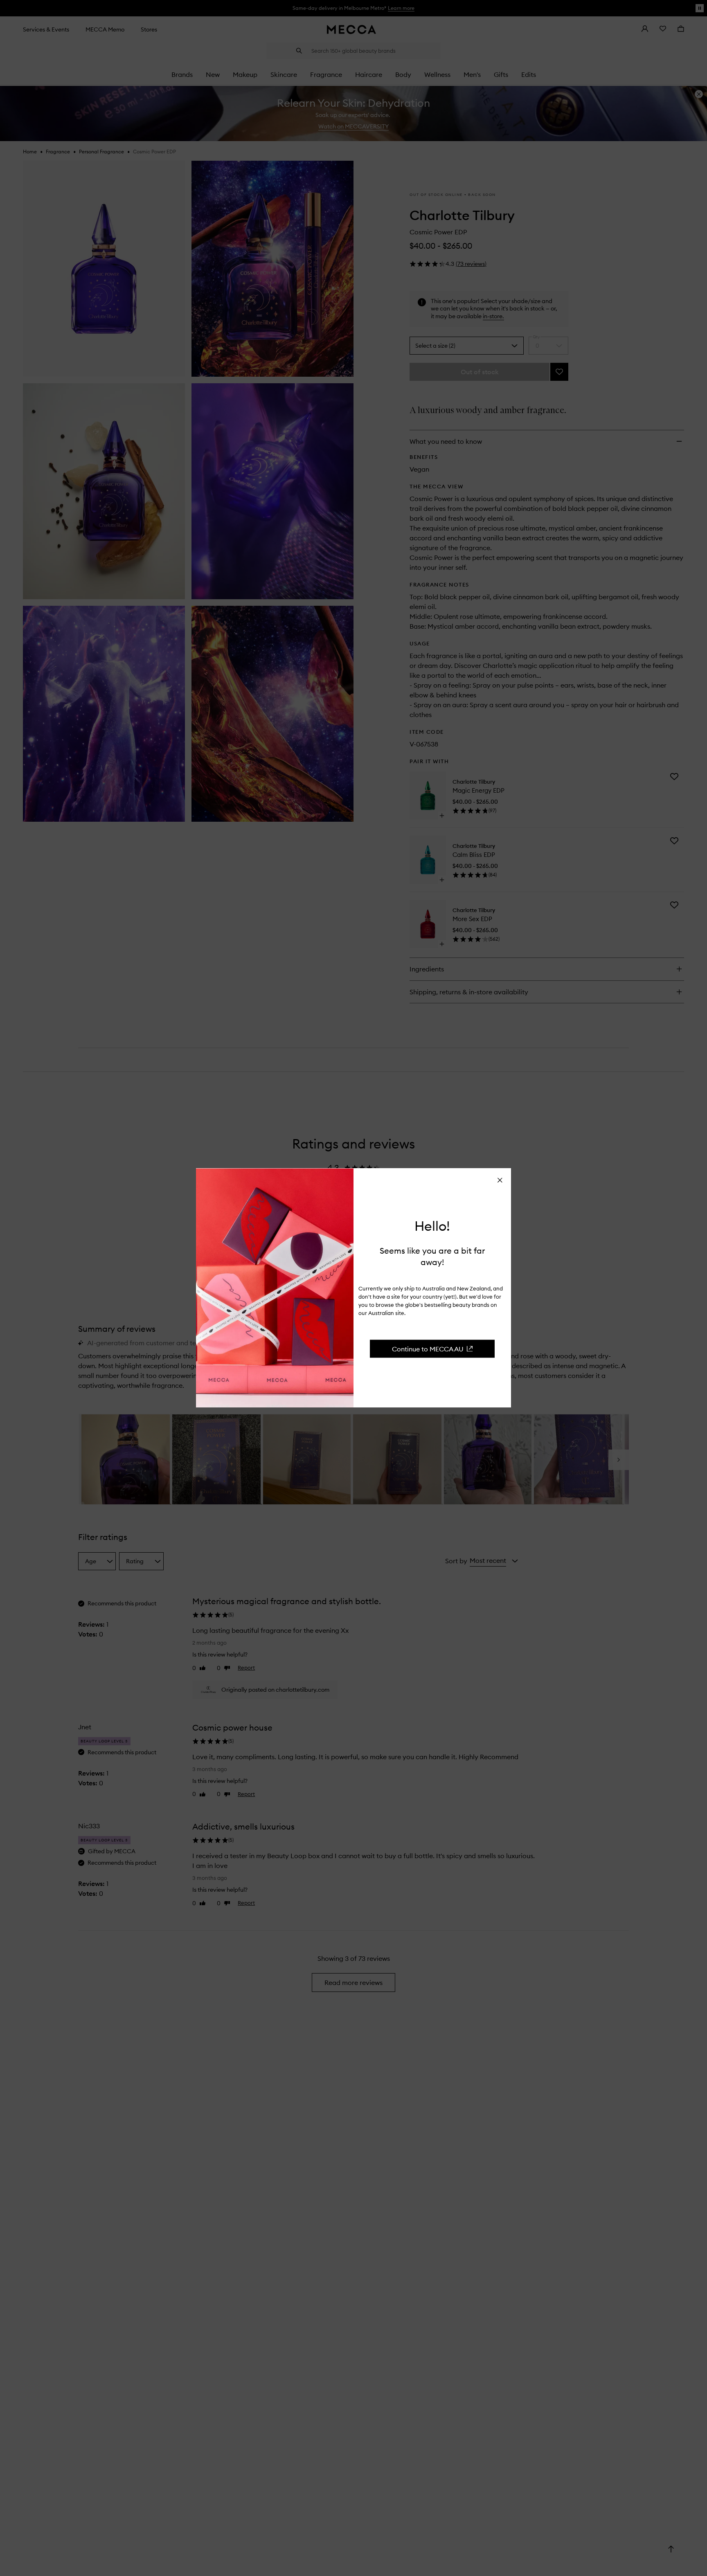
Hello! (432, 1226)
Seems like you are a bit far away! (432, 1256)
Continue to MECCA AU (428, 1349)
